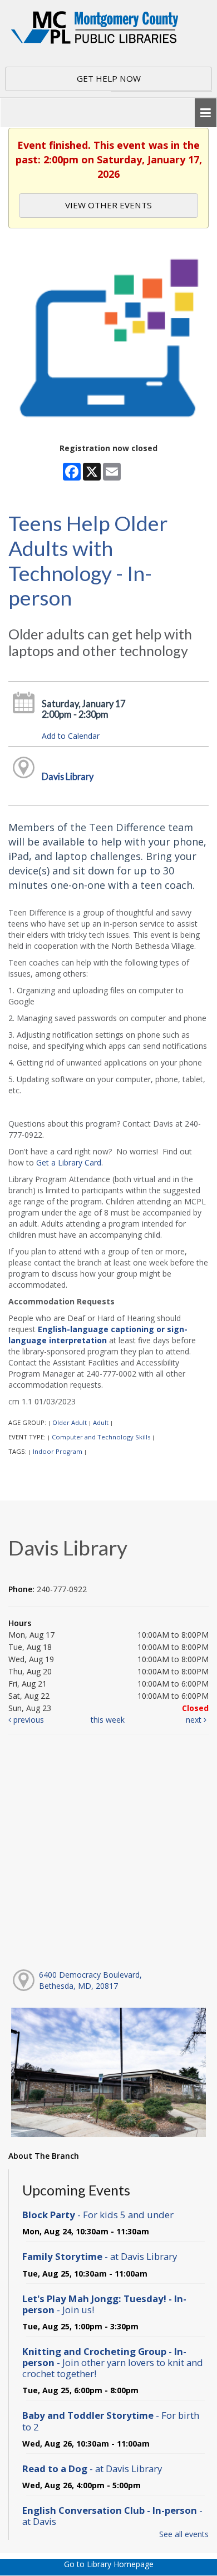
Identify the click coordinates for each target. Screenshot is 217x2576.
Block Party (98, 2215)
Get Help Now (109, 78)
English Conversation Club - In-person (112, 2516)
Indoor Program (58, 1451)
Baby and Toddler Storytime (111, 2421)
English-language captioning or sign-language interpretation (98, 1335)
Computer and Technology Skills (101, 1437)
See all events (184, 2534)
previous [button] (28, 1720)
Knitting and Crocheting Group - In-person (113, 2362)
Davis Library (68, 776)
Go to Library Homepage (109, 2564)
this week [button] (108, 1720)
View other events (108, 205)
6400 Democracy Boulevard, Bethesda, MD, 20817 (90, 1980)
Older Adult (70, 1422)
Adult (101, 1422)
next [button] (195, 1720)
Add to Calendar (71, 736)
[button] (206, 113)
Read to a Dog (92, 2469)
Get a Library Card (69, 1162)
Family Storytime (100, 2256)
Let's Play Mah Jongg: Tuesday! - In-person (104, 2304)
